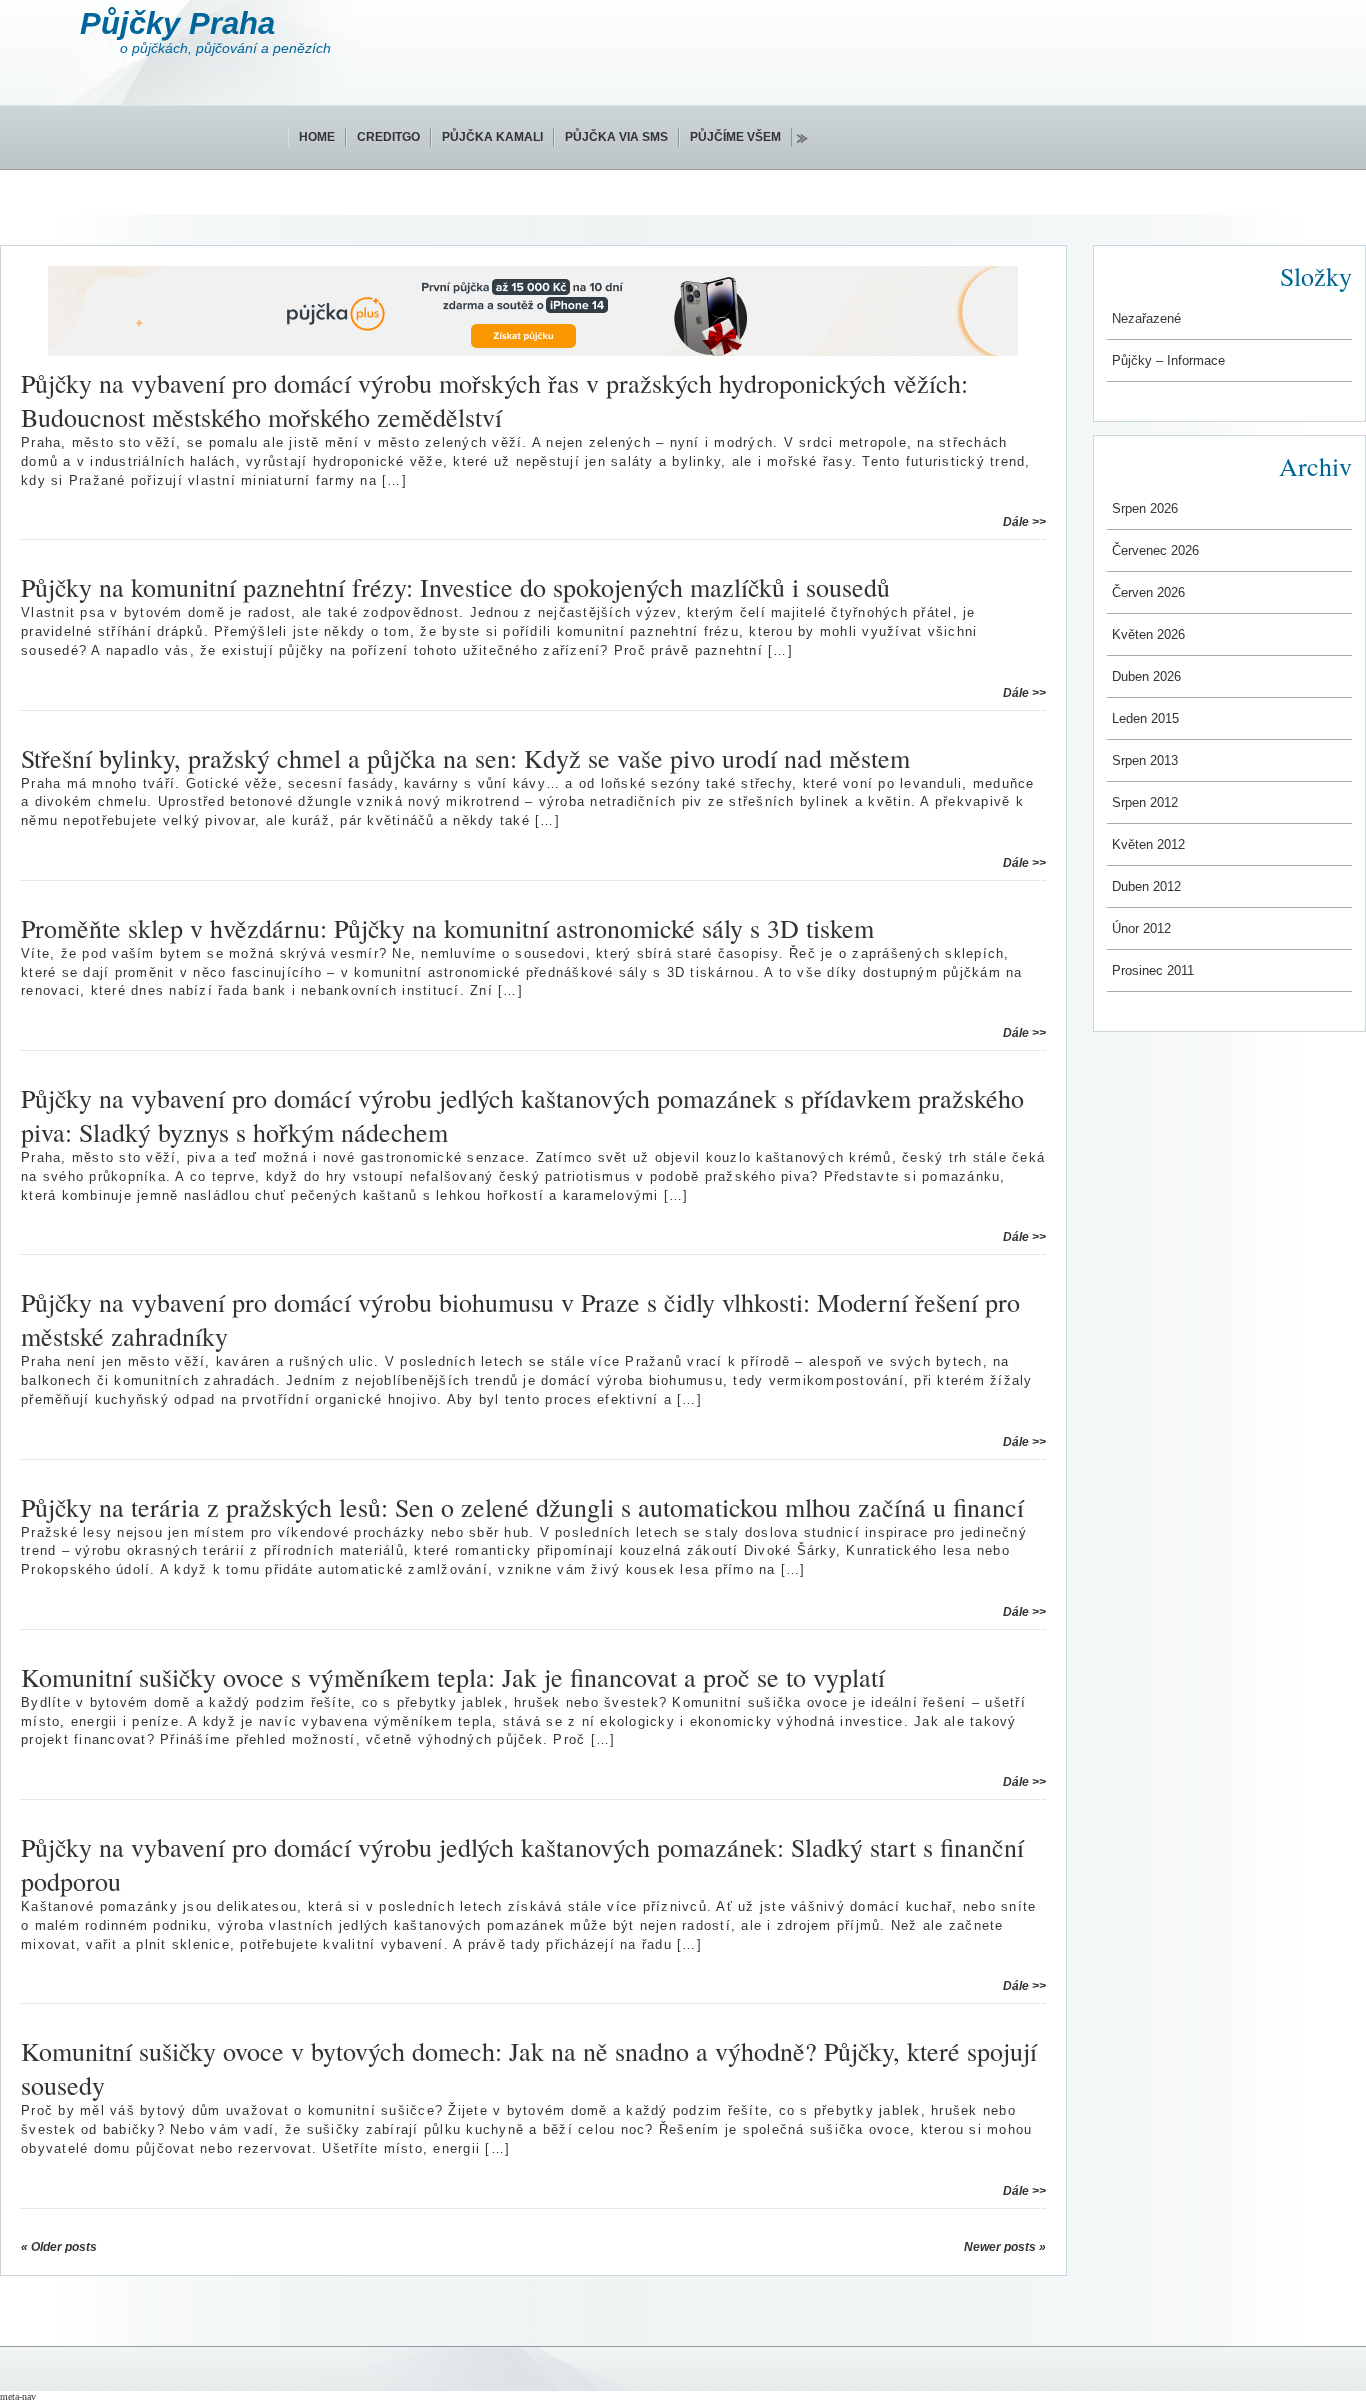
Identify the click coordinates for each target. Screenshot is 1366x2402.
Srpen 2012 (1145, 802)
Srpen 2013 (1145, 760)
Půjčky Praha (177, 23)
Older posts (59, 2247)
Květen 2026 (1148, 634)
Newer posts (1005, 2247)
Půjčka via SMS (616, 137)
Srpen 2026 (1145, 508)
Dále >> (1024, 522)
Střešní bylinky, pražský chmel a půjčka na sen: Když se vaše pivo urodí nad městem (465, 758)
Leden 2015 (1145, 718)
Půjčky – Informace (1168, 360)
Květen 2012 (1148, 844)
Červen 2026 (1148, 592)
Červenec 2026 (1155, 550)
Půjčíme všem (735, 137)
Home (317, 137)
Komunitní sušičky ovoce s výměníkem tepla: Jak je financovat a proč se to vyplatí (453, 1677)
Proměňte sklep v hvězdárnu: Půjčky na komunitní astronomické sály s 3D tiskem (447, 928)
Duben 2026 (1146, 676)
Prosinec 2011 (1153, 970)
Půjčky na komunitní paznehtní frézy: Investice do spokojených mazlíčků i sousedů (455, 587)
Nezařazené (1146, 318)
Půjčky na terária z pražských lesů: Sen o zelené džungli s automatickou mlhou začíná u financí (522, 1507)
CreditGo (388, 137)
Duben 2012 (1146, 886)
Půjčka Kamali (492, 137)
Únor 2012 (1141, 928)
